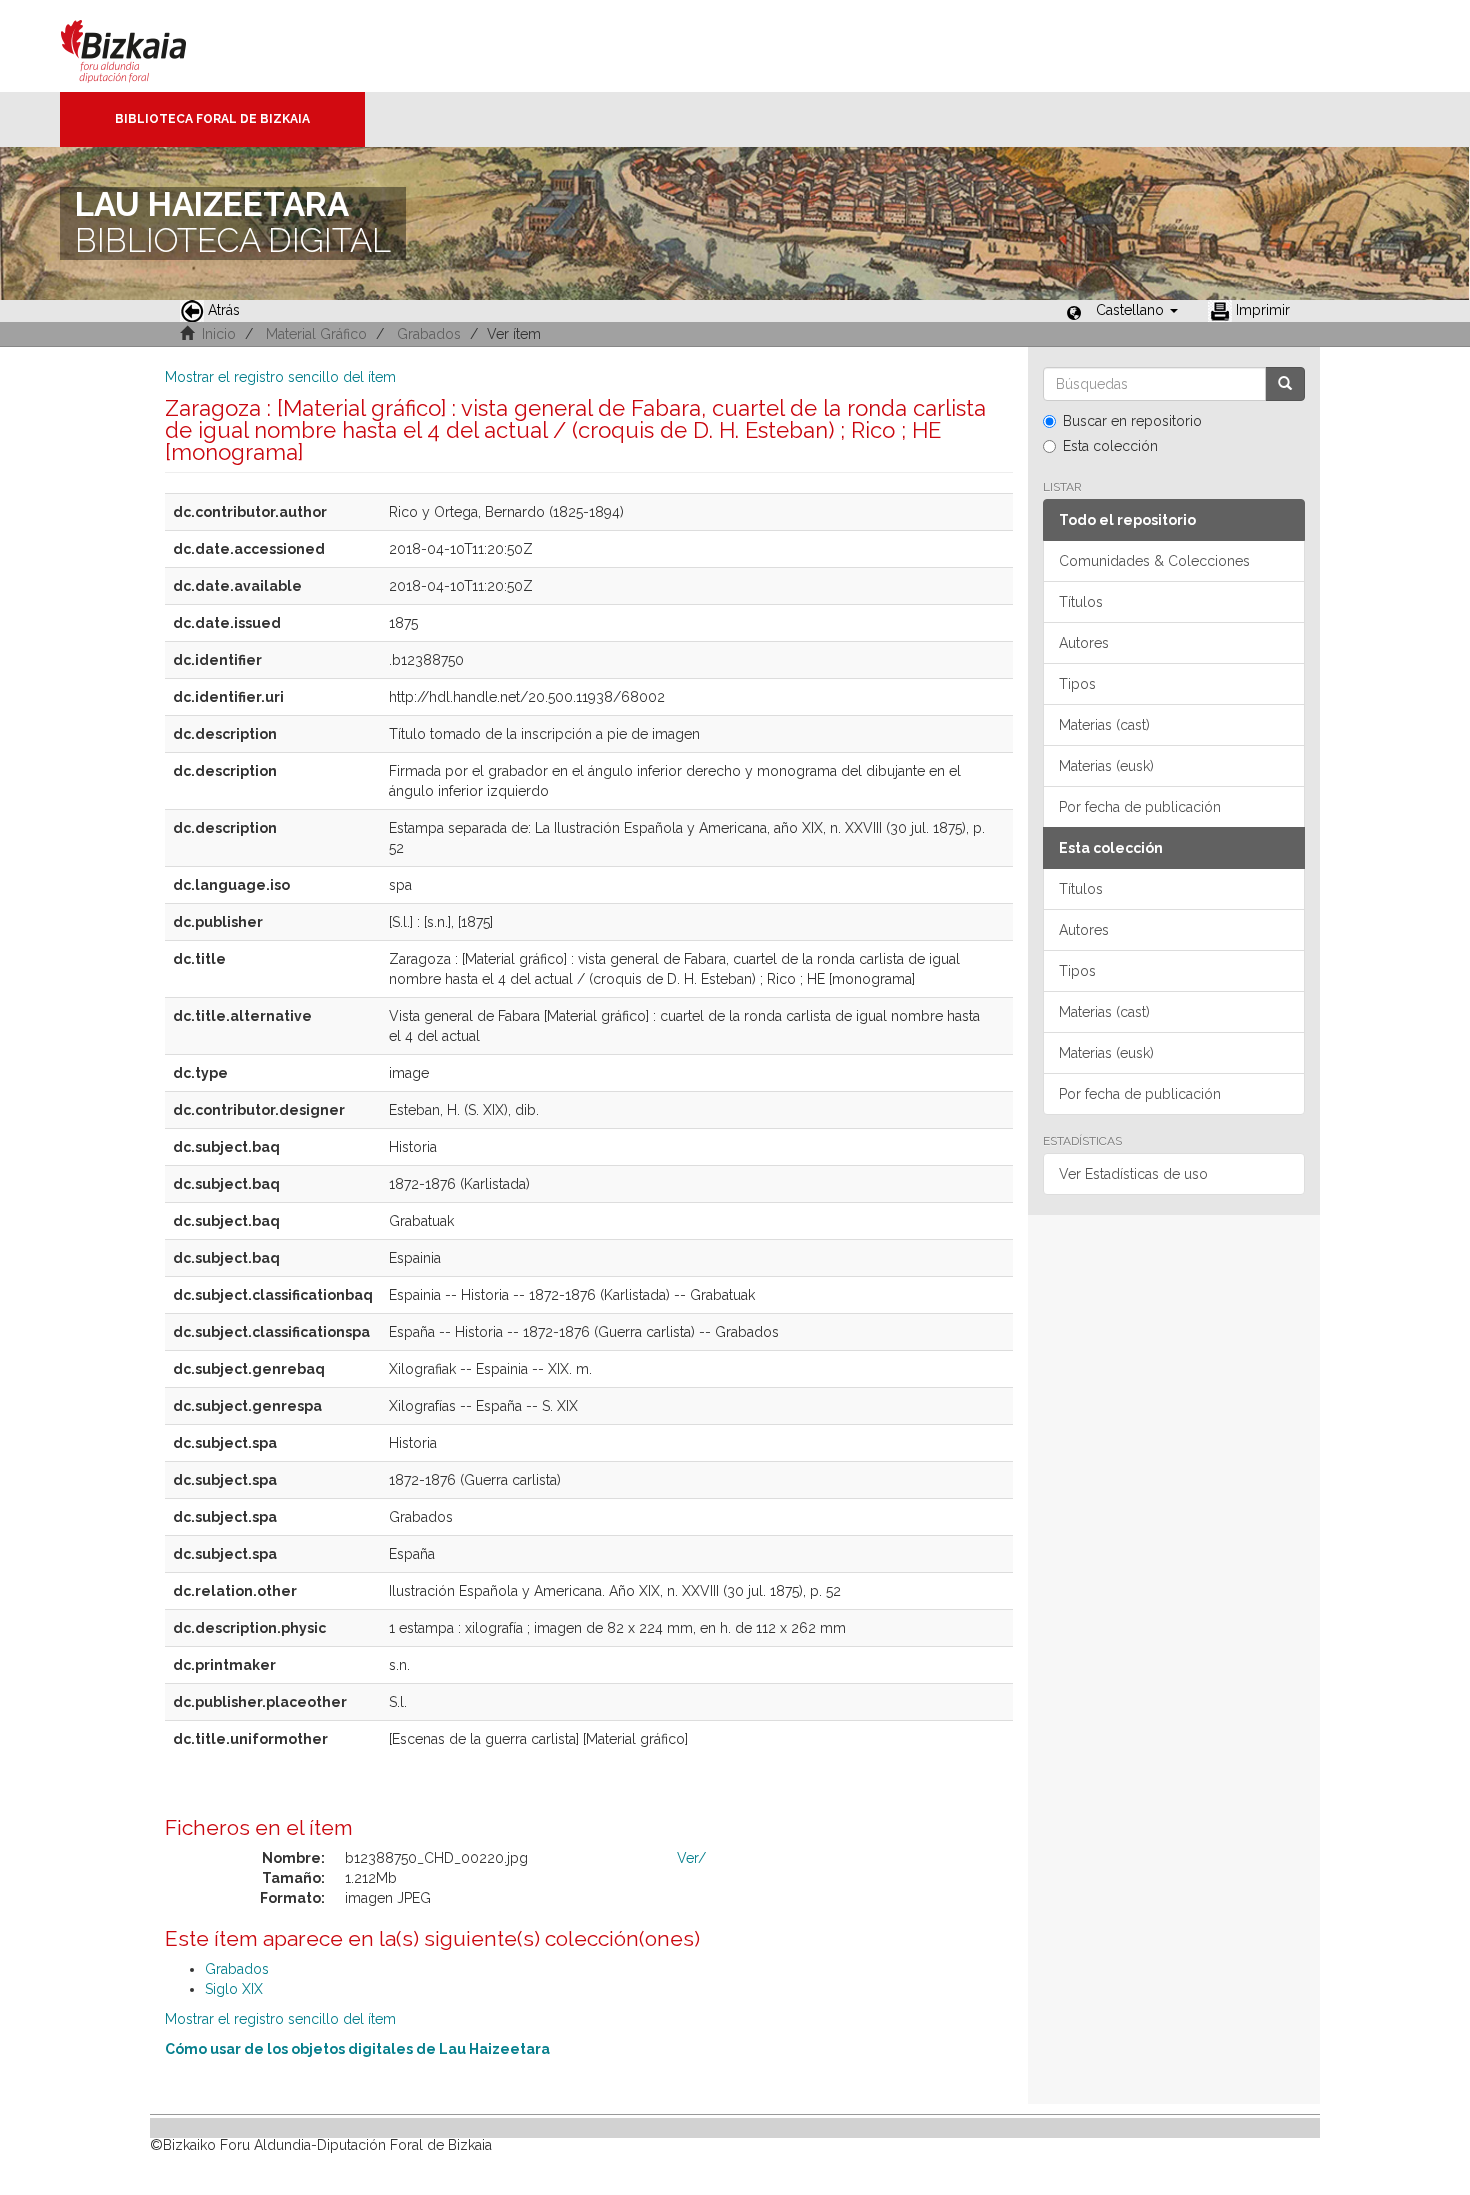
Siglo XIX (234, 1989)
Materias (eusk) (1106, 766)
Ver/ (691, 1858)
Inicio (219, 334)
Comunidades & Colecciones (1154, 561)
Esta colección (1110, 446)
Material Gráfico (316, 334)
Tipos (1077, 684)
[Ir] (1285, 384)
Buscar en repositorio (1132, 421)
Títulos (1081, 602)
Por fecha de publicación (1140, 807)
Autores (1084, 643)
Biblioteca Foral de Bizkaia (212, 119)
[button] (1137, 310)
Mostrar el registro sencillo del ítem (280, 377)
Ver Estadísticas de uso (1133, 1174)
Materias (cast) (1104, 725)
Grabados (429, 334)
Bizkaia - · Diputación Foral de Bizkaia (144, 46)
